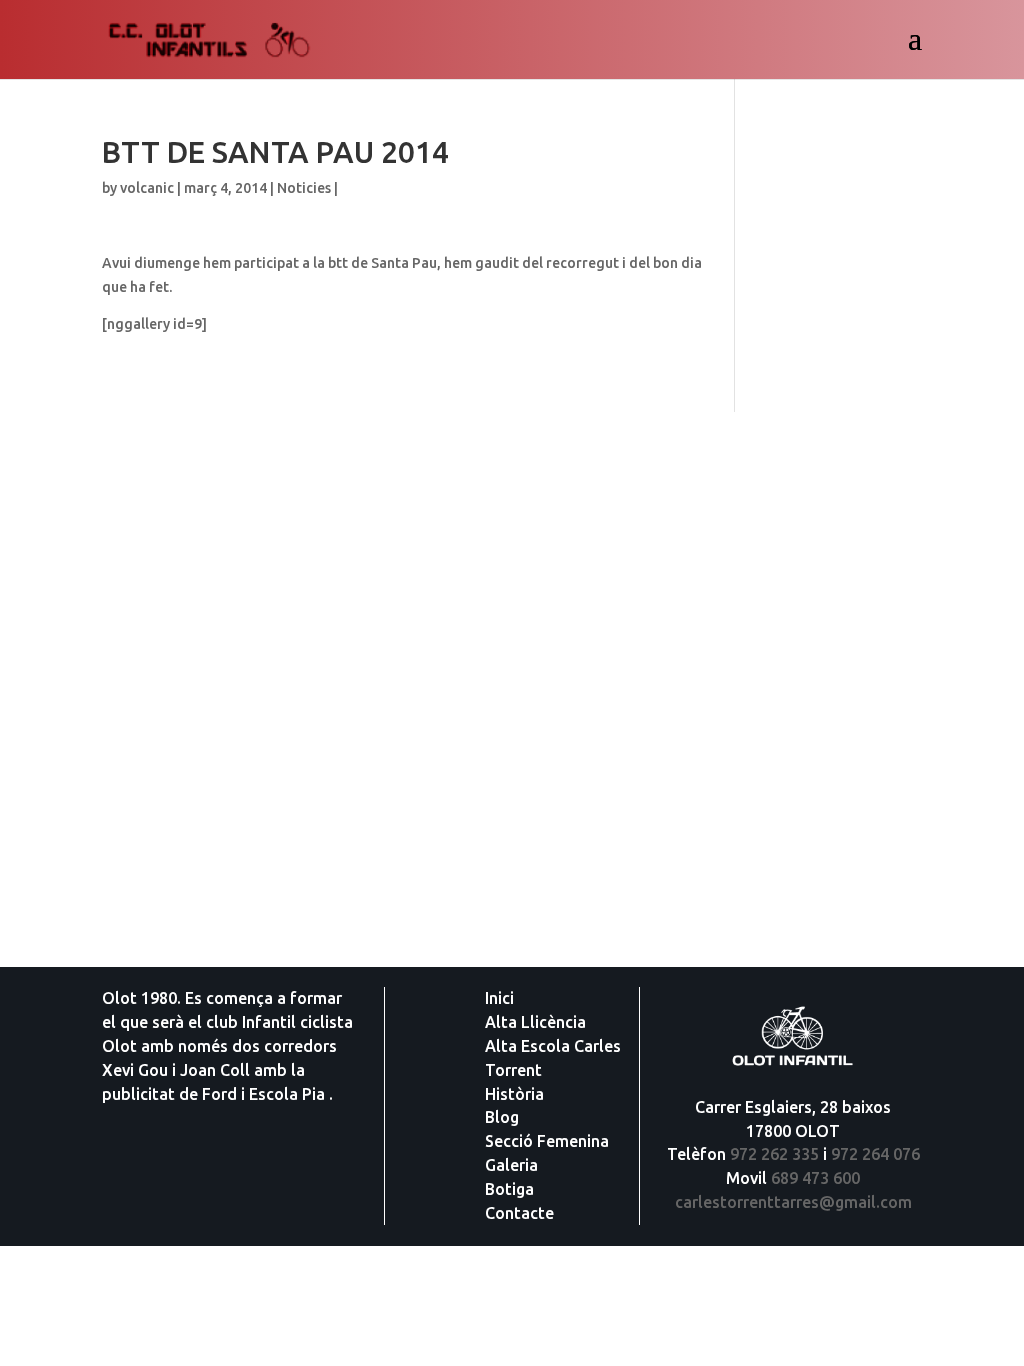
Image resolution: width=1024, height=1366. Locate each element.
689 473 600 (815, 1178)
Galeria (511, 1165)
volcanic (147, 188)
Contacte (519, 1213)
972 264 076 (875, 1154)
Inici (499, 998)
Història (514, 1094)
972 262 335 (774, 1154)
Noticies (304, 188)
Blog (502, 1117)
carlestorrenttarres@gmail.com (793, 1202)
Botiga (509, 1189)
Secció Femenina (547, 1141)
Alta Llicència (535, 1022)
